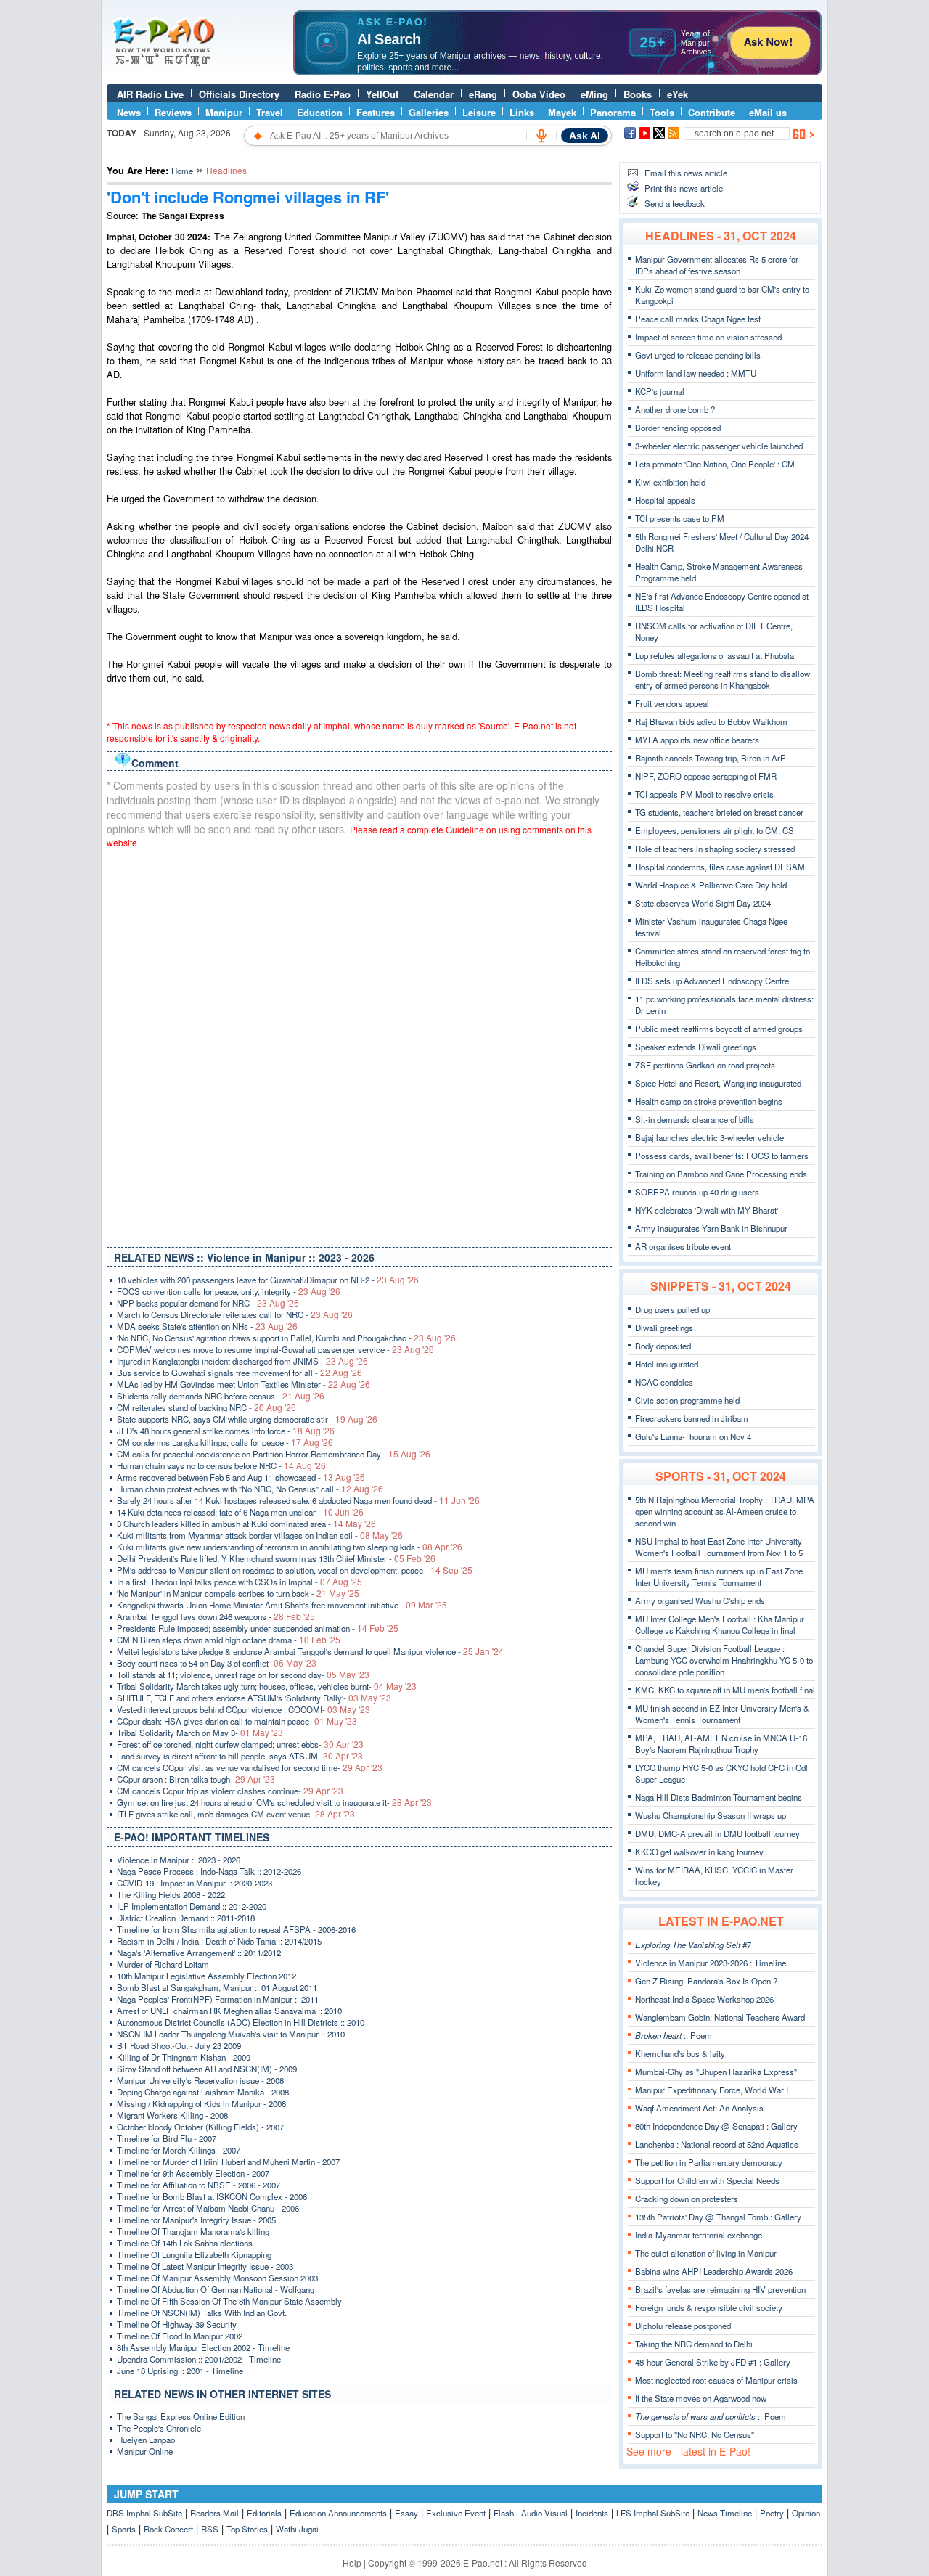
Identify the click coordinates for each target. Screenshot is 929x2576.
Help (352, 2563)
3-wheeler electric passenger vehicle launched (719, 446)
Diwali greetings (664, 1328)
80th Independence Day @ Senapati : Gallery (716, 2126)
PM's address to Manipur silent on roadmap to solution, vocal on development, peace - (295, 1570)
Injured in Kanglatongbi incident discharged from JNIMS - (242, 1361)
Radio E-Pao (323, 94)
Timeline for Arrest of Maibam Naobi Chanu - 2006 (208, 2208)
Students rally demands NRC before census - (221, 1396)
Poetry (772, 2513)
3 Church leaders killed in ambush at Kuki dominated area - (246, 1524)
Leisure (479, 112)
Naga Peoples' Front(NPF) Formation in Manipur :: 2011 (218, 1999)
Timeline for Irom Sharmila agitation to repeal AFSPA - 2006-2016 (236, 1929)
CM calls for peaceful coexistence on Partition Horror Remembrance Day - (274, 1454)
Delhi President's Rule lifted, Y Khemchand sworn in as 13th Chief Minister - (276, 1558)
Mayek (562, 112)
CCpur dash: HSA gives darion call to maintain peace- (237, 1721)
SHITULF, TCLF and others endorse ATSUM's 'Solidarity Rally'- (254, 1698)
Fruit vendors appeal (672, 703)
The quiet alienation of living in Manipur (706, 2253)
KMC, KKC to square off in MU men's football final (725, 1690)
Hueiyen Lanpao (146, 2440)
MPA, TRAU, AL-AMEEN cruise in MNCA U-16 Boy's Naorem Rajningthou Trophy (721, 1743)
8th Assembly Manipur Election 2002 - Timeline (203, 2347)
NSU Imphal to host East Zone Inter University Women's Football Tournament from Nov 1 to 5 (719, 1547)
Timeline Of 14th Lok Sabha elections (185, 2243)
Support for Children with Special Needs (707, 2180)
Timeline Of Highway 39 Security (177, 2324)
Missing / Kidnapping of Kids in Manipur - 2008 (201, 2103)
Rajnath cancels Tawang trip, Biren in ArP (711, 758)
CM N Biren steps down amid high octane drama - (229, 1640)
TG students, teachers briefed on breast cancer (719, 812)
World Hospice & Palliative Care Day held (711, 885)
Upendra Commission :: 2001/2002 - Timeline (199, 2359)
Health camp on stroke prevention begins (709, 1101)
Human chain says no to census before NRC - (221, 1465)
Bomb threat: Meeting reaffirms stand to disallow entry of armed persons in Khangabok (723, 679)
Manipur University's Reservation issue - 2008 (200, 2080)
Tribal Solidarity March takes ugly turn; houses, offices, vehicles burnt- (267, 1686)
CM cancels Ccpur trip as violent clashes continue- (230, 1791)
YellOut (382, 94)
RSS (210, 2529)
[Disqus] (359, 1044)
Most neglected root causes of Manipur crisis (716, 2380)
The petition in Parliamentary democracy (709, 2162)
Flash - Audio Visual (531, 2513)
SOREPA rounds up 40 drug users (697, 1192)
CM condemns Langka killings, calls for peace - (225, 1442)
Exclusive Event (456, 2513)
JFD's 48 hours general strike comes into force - (226, 1431)
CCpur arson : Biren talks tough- (196, 1779)
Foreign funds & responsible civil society (709, 2307)
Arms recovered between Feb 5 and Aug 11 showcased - (241, 1477)
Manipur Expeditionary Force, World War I (712, 2090)
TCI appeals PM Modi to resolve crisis (704, 794)
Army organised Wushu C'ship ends (700, 1600)
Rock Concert (168, 2529)
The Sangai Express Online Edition (181, 2416)
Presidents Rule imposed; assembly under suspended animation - (258, 1628)
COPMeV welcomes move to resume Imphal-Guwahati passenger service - (275, 1349)
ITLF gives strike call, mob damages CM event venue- (236, 1814)
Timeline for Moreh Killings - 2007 (179, 2150)
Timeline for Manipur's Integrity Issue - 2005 (196, 2220)
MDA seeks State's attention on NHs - (207, 1326)
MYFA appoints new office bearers (697, 740)
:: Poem (674, 2035)
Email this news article (686, 173)
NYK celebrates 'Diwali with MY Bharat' (707, 1210)
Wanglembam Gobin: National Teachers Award (720, 2017)
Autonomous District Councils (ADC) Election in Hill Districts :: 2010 (241, 2022)
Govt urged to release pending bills (698, 355)
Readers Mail (214, 2513)
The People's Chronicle (159, 2428)
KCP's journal (660, 391)
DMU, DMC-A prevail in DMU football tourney (717, 1833)
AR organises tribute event (683, 1246)
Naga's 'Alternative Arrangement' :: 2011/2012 (199, 1953)
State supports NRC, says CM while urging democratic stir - (247, 1419)
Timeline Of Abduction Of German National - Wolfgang (216, 2289)
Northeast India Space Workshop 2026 (704, 1999)
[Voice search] (541, 136)
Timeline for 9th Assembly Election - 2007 (193, 2173)
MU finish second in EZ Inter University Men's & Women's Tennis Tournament (722, 1714)
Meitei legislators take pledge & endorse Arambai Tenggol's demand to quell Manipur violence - (310, 1651)
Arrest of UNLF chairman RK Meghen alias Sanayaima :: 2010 (229, 2011)
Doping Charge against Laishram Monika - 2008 (203, 2092)
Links (522, 112)
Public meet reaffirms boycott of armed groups (719, 1029)
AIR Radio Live (150, 94)
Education (320, 112)
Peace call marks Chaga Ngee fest (698, 319)
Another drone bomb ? (675, 409)
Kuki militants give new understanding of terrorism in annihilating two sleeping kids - (290, 1547)
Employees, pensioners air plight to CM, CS (715, 830)
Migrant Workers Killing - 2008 (172, 2115)
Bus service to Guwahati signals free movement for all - (240, 1373)
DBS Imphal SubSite (144, 2513)
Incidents (592, 2513)
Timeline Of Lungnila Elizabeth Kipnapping (194, 2254)
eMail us (768, 112)
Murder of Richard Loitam (163, 1964)
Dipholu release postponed (683, 2326)
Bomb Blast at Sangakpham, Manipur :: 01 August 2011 (217, 1987)
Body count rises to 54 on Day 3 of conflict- (217, 1663)
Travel (270, 112)
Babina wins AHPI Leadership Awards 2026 (714, 2271)
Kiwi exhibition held (670, 482)
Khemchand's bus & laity (680, 2053)
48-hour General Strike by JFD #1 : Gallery (713, 2362)
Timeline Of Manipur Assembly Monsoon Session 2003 (217, 2278)
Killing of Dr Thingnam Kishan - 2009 (184, 2057)
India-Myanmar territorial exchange (699, 2235)
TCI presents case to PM (680, 518)
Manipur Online (145, 2451)
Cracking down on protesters (687, 2199)
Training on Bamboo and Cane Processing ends (721, 1174)
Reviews (173, 112)
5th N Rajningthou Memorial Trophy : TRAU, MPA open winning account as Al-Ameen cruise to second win (725, 1511)
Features (376, 112)
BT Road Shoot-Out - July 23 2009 (179, 2045)
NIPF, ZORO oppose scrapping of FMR (706, 776)
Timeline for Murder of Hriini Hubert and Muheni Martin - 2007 (228, 2162)
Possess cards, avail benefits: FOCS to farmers (722, 1156)
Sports (124, 2529)
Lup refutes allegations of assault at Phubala (715, 655)
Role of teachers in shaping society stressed (715, 849)
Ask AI (585, 136)
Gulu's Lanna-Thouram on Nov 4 (693, 1436)
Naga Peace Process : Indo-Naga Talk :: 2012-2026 (209, 1871)
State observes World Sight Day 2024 (703, 903)
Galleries (429, 112)
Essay (406, 2513)
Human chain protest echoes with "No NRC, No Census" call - (250, 1489)
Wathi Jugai (297, 2529)
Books (638, 94)
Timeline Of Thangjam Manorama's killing (193, 2231)
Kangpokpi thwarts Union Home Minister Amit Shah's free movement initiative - (282, 1605)
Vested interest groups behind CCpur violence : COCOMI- (243, 1709)
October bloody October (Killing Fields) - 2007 (200, 2127)
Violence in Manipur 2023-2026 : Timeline (711, 1963)
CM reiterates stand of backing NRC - (206, 1407)
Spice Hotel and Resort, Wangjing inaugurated (718, 1083)
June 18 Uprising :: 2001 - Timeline (180, 2371)
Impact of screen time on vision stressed (708, 337)
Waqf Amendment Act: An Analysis (699, 2108)
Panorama (613, 112)
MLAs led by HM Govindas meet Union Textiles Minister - (243, 1384)
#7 (693, 1945)
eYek (678, 94)
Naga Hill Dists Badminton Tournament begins (719, 1797)
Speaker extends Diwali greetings (696, 1047)
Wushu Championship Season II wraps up (711, 1815)
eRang (483, 94)
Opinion (806, 2513)
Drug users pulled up (672, 1309)
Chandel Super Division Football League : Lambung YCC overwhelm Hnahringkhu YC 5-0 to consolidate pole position (724, 1660)
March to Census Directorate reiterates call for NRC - (235, 1314)
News (129, 112)
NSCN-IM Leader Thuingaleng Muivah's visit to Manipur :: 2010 (231, 2034)
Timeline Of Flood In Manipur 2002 (180, 2336)
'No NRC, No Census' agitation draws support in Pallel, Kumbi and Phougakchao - (286, 1338)
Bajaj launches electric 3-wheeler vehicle (709, 1137)
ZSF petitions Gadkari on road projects (705, 1065)
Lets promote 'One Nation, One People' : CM (715, 464)
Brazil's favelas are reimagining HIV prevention (720, 2289)
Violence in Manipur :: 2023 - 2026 (179, 1860)
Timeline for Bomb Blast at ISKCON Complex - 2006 (212, 2196)
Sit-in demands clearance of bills (695, 1119)
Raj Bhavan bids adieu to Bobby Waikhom (711, 721)
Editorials (264, 2513)
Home (182, 171)
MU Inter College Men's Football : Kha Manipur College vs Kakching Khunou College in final (720, 1624)
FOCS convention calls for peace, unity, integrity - (229, 1291)
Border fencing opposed (678, 428)
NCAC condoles (664, 1382)
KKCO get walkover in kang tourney (699, 1852)
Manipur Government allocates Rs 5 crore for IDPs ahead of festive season (717, 265)
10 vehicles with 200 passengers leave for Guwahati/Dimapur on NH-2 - (268, 1280)
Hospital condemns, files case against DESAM (720, 867)
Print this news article (684, 188)
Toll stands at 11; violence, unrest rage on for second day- (243, 1675)
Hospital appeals (665, 500)
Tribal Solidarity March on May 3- (200, 1733)
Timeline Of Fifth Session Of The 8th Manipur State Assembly (229, 2301)
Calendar (434, 94)
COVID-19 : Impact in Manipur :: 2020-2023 (195, 1883)
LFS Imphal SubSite (653, 2513)
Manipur (224, 112)
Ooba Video (539, 94)
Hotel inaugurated (667, 1364)
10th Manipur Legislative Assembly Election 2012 (206, 1976)
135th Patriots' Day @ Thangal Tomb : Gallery (718, 2217)
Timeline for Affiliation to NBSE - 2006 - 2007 (199, 2185)
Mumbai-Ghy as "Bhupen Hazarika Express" (716, 2072)
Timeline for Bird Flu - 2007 (167, 2138)
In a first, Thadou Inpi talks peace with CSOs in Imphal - (240, 1582)
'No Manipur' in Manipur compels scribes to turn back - (238, 1593)
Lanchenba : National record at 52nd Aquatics (717, 2144)
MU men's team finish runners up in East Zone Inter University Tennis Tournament (719, 1577)
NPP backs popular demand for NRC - (208, 1303)
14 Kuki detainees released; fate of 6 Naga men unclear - (240, 1512)
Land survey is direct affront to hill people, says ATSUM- (240, 1756)
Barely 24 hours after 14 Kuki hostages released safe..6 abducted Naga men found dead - (298, 1500)
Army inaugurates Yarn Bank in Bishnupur (711, 1228)
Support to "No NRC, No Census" (695, 2434)
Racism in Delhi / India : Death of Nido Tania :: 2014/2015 (219, 1941)
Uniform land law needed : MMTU (696, 373)
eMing (594, 94)
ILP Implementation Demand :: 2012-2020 (192, 1906)
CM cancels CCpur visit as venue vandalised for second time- (250, 1767)
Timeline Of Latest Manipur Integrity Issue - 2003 (205, 2266)
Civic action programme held (687, 1400)
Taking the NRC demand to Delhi (694, 2344)
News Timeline (725, 2513)
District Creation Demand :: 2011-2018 (186, 1918)
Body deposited (663, 1346)
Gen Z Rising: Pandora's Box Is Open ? (706, 1981)
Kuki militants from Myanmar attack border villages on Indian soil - (260, 1535)
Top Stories (247, 2529)
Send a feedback (675, 203)
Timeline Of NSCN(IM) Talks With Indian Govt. (202, 2313)
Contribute (712, 112)
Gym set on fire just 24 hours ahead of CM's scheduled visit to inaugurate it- (274, 1802)
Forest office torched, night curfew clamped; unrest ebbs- (240, 1744)
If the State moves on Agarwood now (701, 2398)
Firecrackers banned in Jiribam (692, 1418)
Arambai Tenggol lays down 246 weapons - (216, 1616)
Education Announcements (338, 2513)
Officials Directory (239, 94)
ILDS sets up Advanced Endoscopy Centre (712, 981)
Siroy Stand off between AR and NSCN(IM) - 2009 (207, 2069)
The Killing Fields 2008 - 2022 (171, 1894)
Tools (662, 112)
